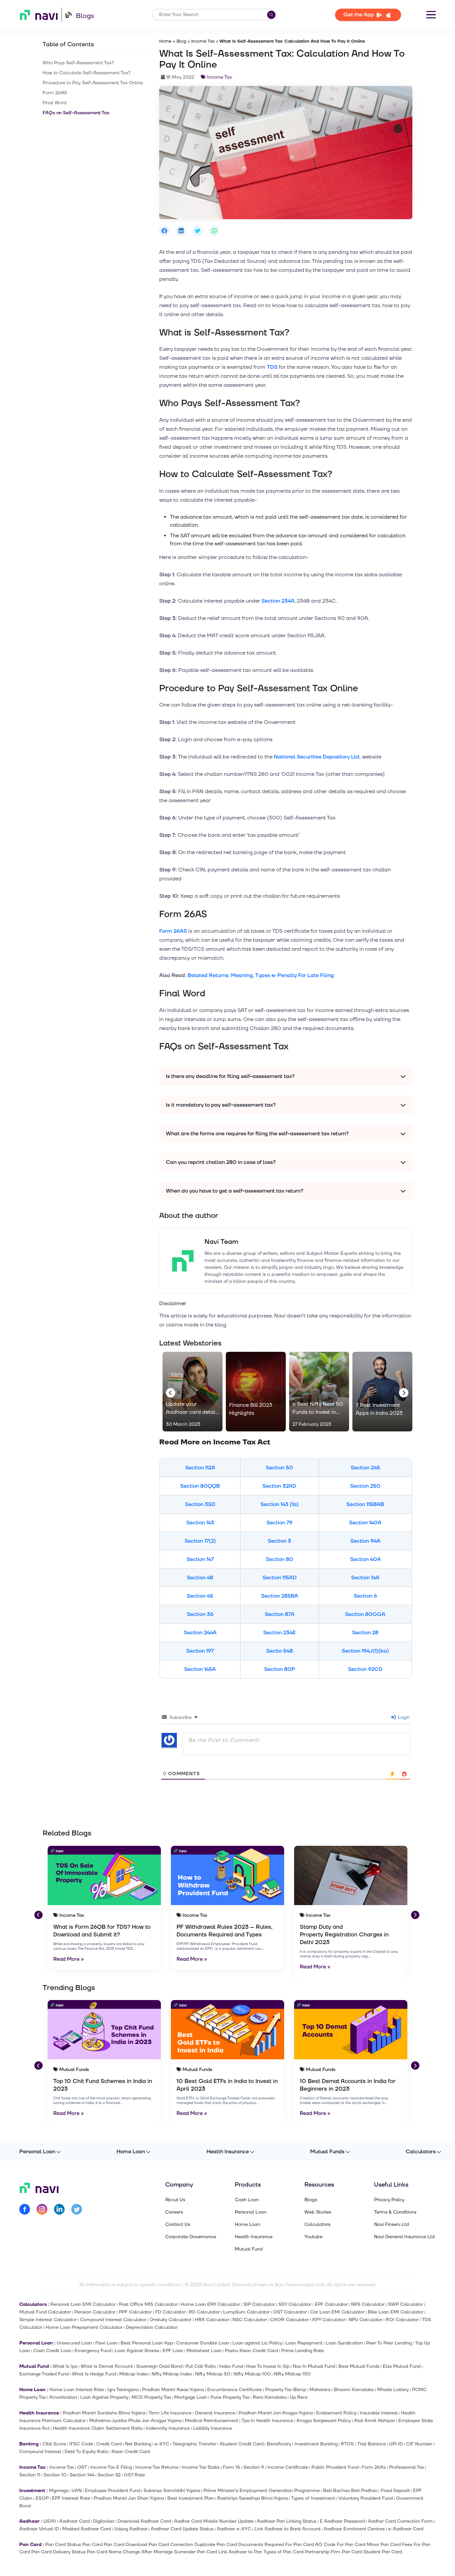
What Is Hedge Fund (94, 2374)
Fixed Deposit (395, 2491)
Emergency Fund (93, 2351)
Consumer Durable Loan (203, 2343)
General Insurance (215, 2413)
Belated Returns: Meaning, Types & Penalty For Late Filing (261, 975)
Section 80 (279, 1559)
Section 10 (55, 2475)
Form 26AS (173, 931)
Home (165, 41)
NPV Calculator (366, 2320)
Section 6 (365, 1596)
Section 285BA (280, 1596)
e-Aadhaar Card (406, 2529)
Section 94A (365, 1541)
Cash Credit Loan (52, 2351)
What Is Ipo (65, 2366)
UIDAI (50, 2521)
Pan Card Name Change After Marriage (130, 2552)
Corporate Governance (191, 2237)
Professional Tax (407, 2467)
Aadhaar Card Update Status (182, 2529)
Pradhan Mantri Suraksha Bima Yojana (104, 2413)
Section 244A (200, 1633)
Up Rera (299, 2397)
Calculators (421, 2152)
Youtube (313, 2237)
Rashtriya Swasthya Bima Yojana (252, 2498)
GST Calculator (290, 2312)
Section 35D (200, 1504)
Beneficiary (279, 2444)
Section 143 (200, 1523)
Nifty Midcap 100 (252, 2374)
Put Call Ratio (201, 2366)
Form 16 (231, 2467)
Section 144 (82, 2475)
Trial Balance (371, 2444)
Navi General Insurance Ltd (404, 2237)
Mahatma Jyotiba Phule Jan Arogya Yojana (135, 2421)
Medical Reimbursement (212, 2421)
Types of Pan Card (283, 2552)
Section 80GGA (365, 1614)
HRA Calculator (212, 2320)
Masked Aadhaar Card (87, 2529)
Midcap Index (134, 2374)
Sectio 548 (279, 1651)
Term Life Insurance (170, 2413)
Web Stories (318, 2212)
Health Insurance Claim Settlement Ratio (98, 2428)
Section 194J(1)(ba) (365, 1651)
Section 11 (30, 2475)
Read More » (69, 1959)
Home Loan (131, 2152)
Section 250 (365, 1486)
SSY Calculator (295, 2304)
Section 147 (200, 1559)
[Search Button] (271, 15)
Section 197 (200, 1651)
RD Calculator (204, 2312)
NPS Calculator (368, 2304)
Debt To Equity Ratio (86, 2452)
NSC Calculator (250, 2320)
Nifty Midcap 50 (213, 2374)
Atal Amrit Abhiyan (375, 2421)
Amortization (63, 2397)
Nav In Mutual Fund (314, 2366)
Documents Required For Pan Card (276, 2545)
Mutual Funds (327, 2152)
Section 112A (200, 1468)
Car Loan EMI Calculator (337, 2312)
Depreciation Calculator (152, 2327)
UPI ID (396, 2444)
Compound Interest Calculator (113, 2320)
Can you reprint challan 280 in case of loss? (221, 1162)
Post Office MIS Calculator (148, 2304)
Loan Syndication (344, 2343)
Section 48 (200, 1578)
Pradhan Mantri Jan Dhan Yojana (129, 2498)
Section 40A (365, 1559)
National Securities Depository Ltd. (318, 757)
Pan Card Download (126, 2545)
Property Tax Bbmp (286, 2390)
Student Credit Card (242, 2444)
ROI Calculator (402, 2320)
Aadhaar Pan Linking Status (287, 2521)
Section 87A (280, 1614)
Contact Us (178, 2225)
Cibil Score (54, 2444)
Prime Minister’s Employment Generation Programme (262, 2491)
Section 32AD (279, 1486)
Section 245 (365, 1468)
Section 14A (365, 1578)
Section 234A (277, 601)
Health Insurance (228, 2152)
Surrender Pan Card (196, 2552)
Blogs (85, 16)
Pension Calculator (95, 2312)
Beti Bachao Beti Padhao (350, 2491)
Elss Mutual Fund (402, 2366)
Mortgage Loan (191, 2397)
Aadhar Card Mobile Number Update (214, 2521)
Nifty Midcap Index (172, 2374)
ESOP (42, 2498)
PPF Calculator (135, 2312)
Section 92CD (365, 1669)
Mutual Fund (249, 2249)
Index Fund (231, 2366)
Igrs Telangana (123, 2390)
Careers (174, 2212)
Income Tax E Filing (111, 2467)
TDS (272, 367)
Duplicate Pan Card (216, 2545)
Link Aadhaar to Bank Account (287, 2529)
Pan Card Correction (171, 2545)
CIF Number (419, 2444)
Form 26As (374, 2467)
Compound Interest (40, 2452)
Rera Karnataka (270, 2397)
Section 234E (279, 1633)
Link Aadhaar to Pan (240, 2552)
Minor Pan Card (384, 2545)
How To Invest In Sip (268, 2366)
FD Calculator (170, 2312)
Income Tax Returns (157, 2467)
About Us (175, 2200)
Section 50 (279, 1468)
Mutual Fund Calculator (45, 2312)
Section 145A (200, 1669)
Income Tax (203, 41)
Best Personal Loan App (147, 2343)
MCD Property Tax (151, 2397)
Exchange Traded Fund (44, 2374)
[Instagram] (42, 2211)
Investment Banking (316, 2444)
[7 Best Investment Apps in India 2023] (382, 1392)
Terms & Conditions (395, 2212)
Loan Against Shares (137, 2351)
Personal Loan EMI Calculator (83, 2304)
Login (403, 1718)
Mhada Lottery (393, 2390)
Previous (169, 1391)
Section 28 (365, 1633)
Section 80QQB (200, 1486)
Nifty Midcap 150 (292, 2374)
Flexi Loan (106, 2343)
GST (82, 2467)
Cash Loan (247, 2200)
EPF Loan (173, 2351)
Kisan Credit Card (131, 2452)
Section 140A (365, 1523)
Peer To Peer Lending (389, 2343)
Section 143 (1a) (280, 1504)
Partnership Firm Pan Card (333, 2552)
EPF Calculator (331, 2304)
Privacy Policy (389, 2200)
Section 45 (200, 1596)
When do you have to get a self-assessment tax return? (235, 1191)
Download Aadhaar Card (144, 2521)
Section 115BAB (365, 1504)
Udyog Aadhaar (131, 2529)
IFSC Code (81, 2444)
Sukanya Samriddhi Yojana (172, 2491)
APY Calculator (329, 2320)
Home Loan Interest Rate (77, 2390)
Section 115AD (280, 1578)
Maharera (320, 2390)
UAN (77, 2491)
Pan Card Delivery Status (58, 2552)
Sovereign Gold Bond (159, 2366)
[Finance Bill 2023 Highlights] (256, 1392)
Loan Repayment (304, 2343)
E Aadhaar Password (342, 2521)
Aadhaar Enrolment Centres (354, 2529)
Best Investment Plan (191, 2498)
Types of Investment (313, 2498)
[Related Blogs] (104, 1875)
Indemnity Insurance (168, 2428)
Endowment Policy (336, 2413)
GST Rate (134, 2475)
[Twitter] (77, 2211)
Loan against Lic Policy (257, 2343)
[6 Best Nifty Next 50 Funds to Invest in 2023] (319, 1392)
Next (402, 1391)
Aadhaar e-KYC (234, 2529)
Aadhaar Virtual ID (39, 2529)
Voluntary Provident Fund (366, 2498)
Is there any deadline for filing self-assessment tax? (230, 1076)
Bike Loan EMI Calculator (396, 2312)
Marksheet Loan (204, 2351)
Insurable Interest (379, 2413)
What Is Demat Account (107, 2366)
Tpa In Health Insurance (267, 2421)
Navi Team (221, 1242)
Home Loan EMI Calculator (211, 2304)
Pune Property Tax (230, 2397)
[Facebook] (25, 2211)
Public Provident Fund (335, 2467)
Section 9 (254, 2467)
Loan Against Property (104, 2397)
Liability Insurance (213, 2428)
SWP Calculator (406, 2304)
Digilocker (104, 2521)
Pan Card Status (63, 2545)
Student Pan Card (383, 2552)
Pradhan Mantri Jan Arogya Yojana (276, 2413)
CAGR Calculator (289, 2320)
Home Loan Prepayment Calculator (84, 2327)
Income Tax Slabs (201, 2467)
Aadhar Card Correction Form (400, 2521)
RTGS (347, 2444)
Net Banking (138, 2444)
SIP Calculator (259, 2304)
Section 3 (279, 1541)
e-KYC (162, 2444)
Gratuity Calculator (171, 2320)
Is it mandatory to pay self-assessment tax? (221, 1105)
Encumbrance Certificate (234, 2390)
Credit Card (109, 2444)
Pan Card (92, 2545)
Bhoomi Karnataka (354, 2390)
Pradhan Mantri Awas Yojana (173, 2390)
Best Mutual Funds (359, 2366)
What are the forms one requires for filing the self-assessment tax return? (257, 1134)
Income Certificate (288, 2467)
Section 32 (109, 2475)
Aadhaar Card (74, 2521)
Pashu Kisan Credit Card (251, 2351)
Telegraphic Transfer (195, 2444)
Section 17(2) (200, 1541)
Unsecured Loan (74, 2343)
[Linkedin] (59, 2211)
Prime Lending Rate (302, 2351)
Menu (431, 15)
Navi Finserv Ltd (392, 2225)
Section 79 (279, 1523)
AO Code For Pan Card (340, 2545)
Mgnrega (59, 2491)
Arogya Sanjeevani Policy (324, 2421)
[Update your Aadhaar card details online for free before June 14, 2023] (193, 1392)
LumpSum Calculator (246, 2312)
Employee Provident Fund (113, 2491)
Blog (181, 41)
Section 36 (200, 1614)
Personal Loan (37, 2152)
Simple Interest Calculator (48, 2320)
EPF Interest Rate (71, 2498)
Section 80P (280, 1669)
